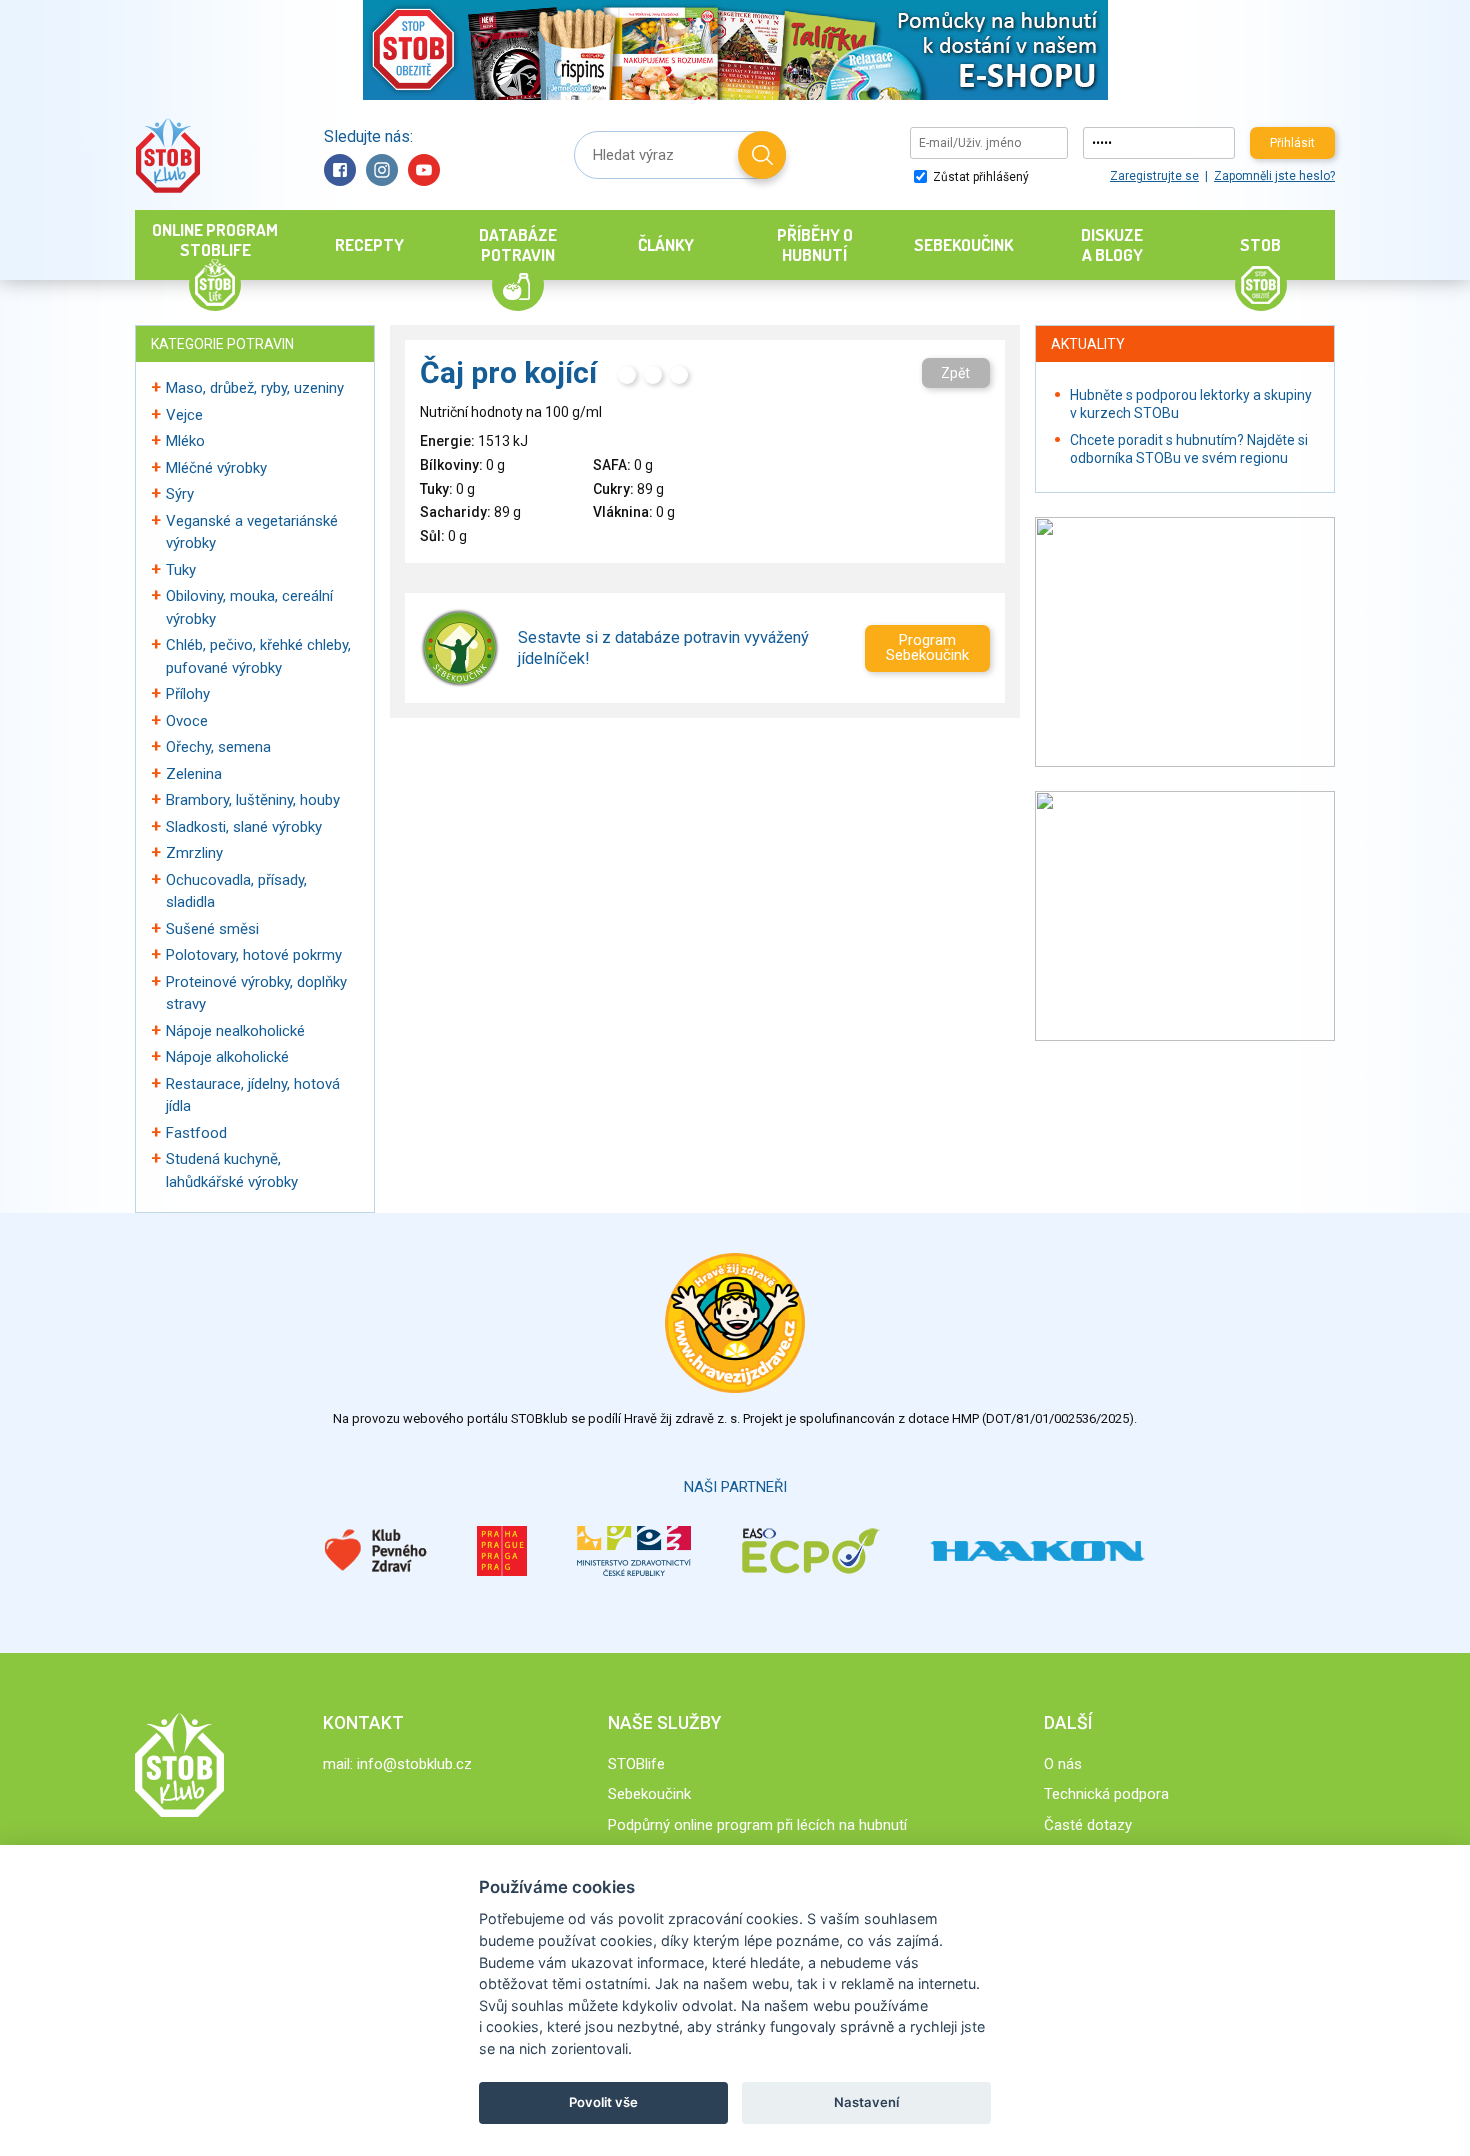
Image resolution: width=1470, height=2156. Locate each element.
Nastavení (866, 2102)
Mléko (185, 441)
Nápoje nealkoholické (235, 1031)
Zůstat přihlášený (979, 177)
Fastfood (196, 1133)
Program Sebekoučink (927, 647)
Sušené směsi (212, 929)
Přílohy (188, 694)
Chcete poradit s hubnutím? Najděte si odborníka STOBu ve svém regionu (1189, 449)
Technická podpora (1106, 1794)
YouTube (424, 170)
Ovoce (187, 721)
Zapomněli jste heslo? (1274, 176)
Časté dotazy (1088, 1825)
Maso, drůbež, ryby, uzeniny (255, 388)
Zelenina (194, 774)
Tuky (181, 570)
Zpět (955, 373)
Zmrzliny (194, 853)
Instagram (382, 170)
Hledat (762, 155)
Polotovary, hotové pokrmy (254, 955)
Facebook (340, 170)
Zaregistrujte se (1154, 176)
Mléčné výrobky (216, 468)
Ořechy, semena (218, 747)
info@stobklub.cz (414, 1764)
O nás (1063, 1764)
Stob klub (167, 155)
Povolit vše (603, 2102)
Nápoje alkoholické (227, 1057)
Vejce (184, 415)
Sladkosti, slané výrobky (244, 827)
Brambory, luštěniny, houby (253, 800)
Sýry (180, 494)
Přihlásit (1292, 143)
